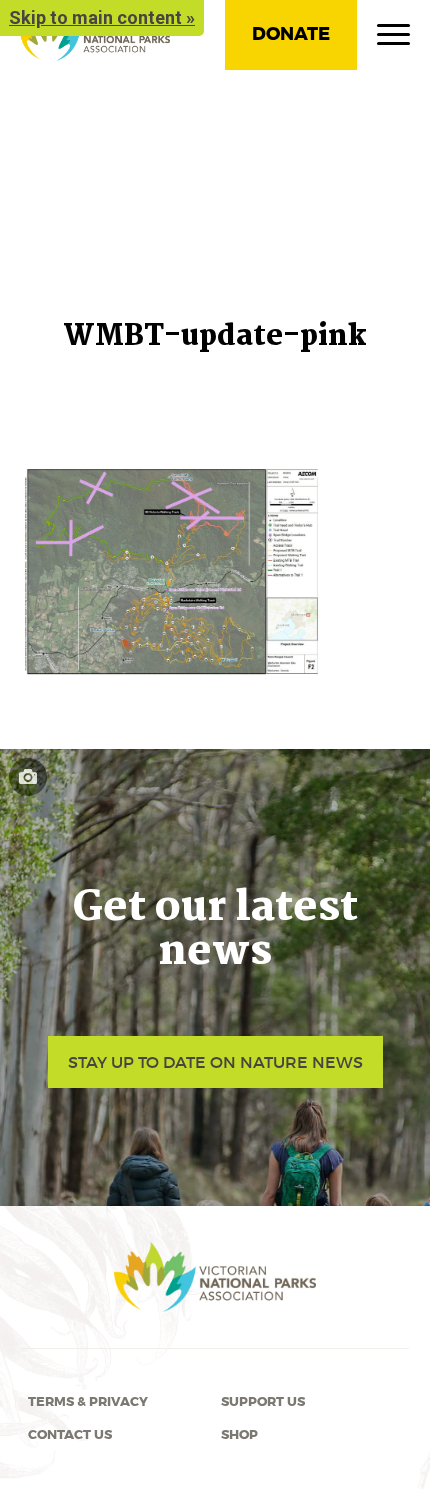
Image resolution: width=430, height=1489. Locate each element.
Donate (291, 34)
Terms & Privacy (88, 1402)
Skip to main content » (102, 17)
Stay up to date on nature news (215, 1062)
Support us (263, 1402)
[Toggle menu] (393, 39)
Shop (239, 1435)
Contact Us (70, 1435)
